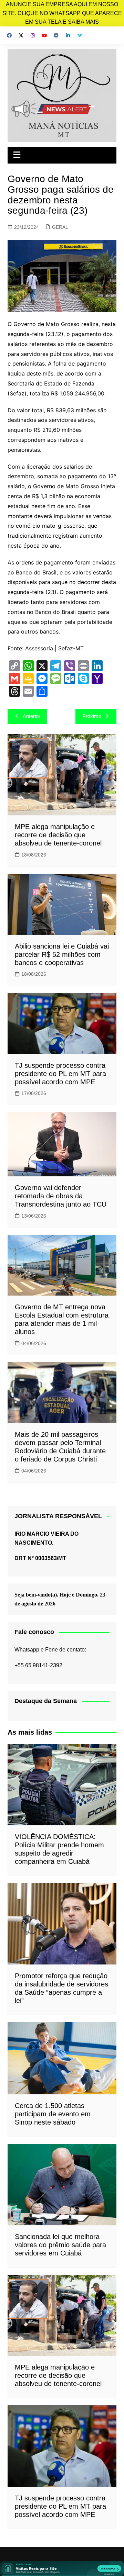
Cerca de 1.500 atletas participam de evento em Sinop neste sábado (53, 2114)
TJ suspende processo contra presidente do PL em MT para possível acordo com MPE (60, 1074)
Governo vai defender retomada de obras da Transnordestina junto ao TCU (61, 1196)
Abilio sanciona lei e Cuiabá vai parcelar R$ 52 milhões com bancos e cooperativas (62, 954)
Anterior (32, 716)
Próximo (92, 716)
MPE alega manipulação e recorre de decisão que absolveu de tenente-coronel (58, 835)
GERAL (60, 227)
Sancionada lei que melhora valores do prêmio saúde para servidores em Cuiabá (60, 2245)
